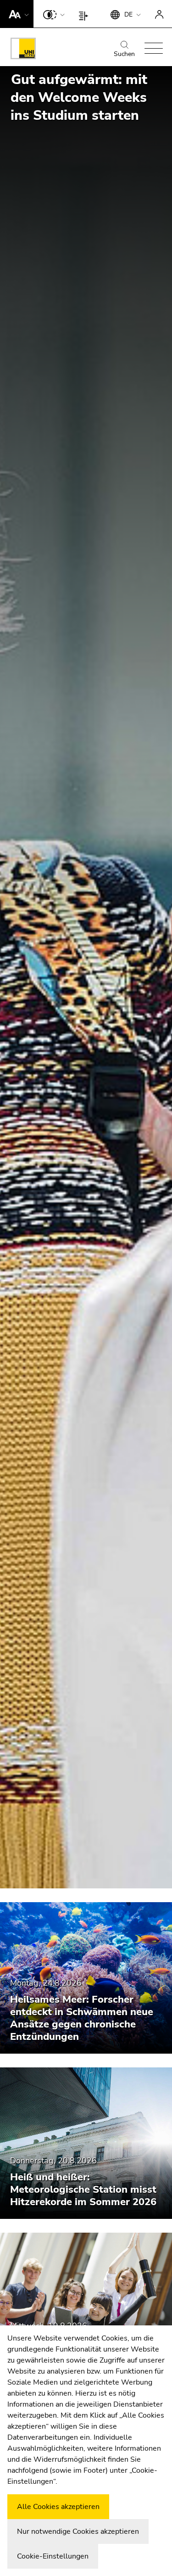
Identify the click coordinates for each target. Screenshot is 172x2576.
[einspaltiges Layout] (86, 14)
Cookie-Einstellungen (53, 2556)
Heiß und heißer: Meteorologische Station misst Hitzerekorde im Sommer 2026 (83, 2190)
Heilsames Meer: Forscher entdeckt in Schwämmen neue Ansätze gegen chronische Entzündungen (82, 2018)
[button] (17, 14)
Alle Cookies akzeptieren (58, 2507)
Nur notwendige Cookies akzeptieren (78, 2531)
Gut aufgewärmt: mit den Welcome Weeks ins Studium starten (79, 98)
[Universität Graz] (23, 50)
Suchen (124, 54)
